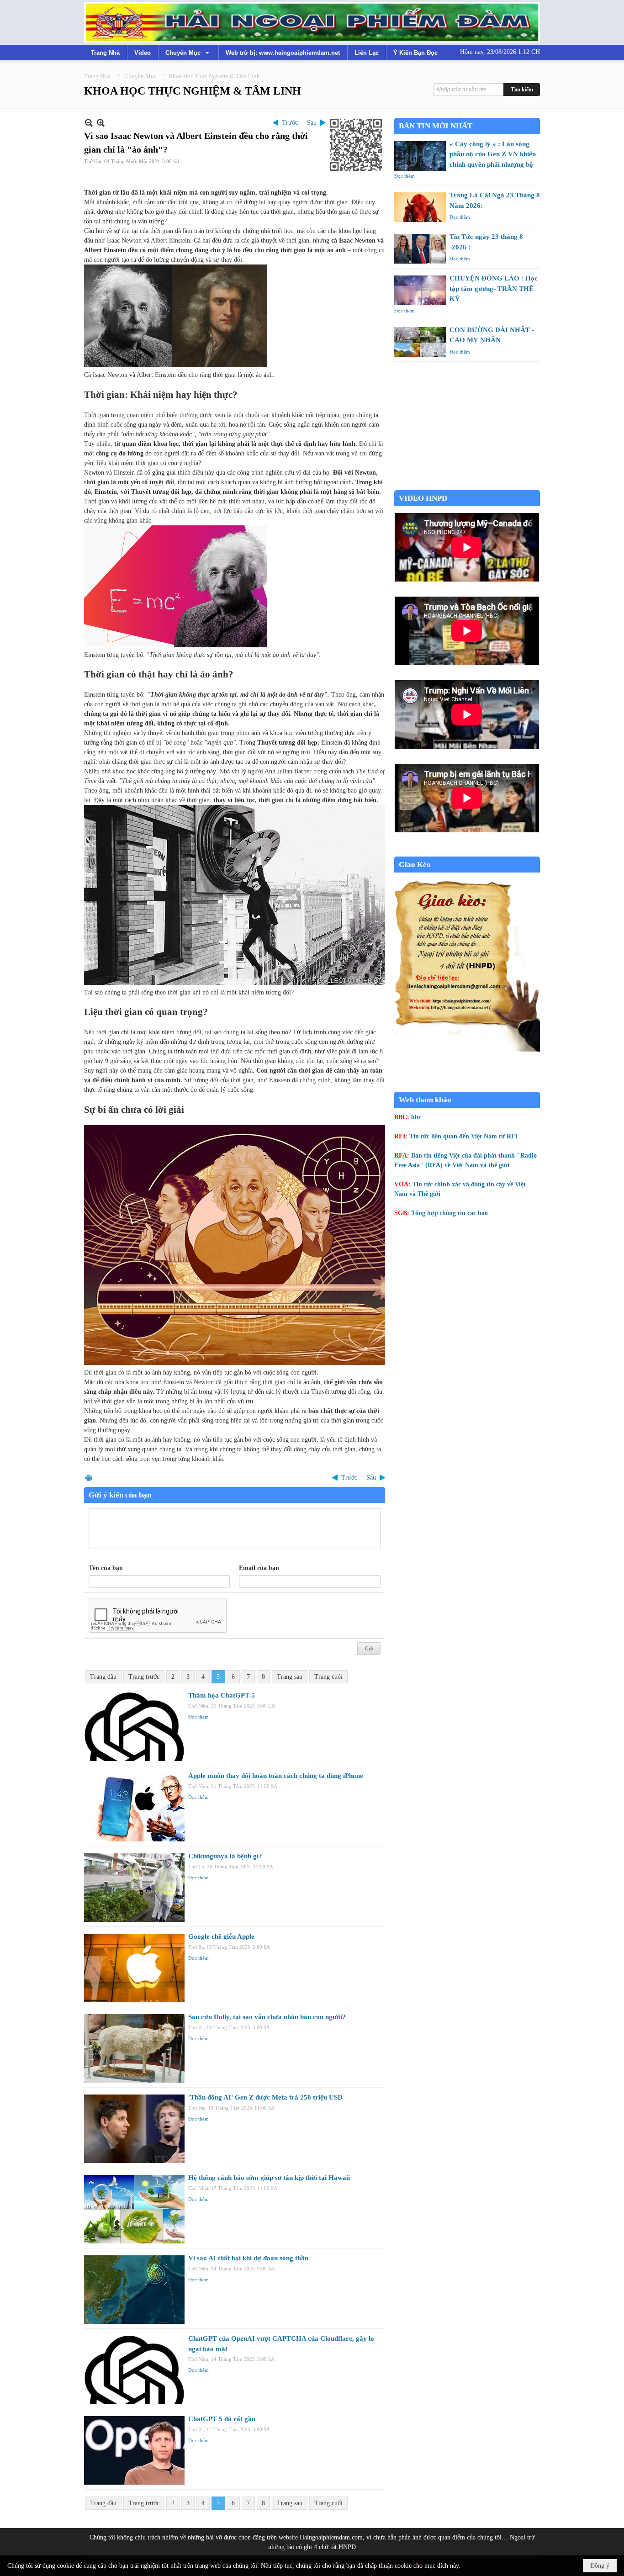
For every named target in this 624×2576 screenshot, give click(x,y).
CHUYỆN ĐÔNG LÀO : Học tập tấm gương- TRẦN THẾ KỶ (494, 288)
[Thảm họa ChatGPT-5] (134, 1727)
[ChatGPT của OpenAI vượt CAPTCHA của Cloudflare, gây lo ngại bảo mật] (134, 2370)
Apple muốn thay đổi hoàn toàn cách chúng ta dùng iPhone (276, 1776)
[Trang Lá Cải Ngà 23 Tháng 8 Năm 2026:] (420, 207)
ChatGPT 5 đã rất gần (222, 2419)
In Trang (89, 1478)
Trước (290, 123)
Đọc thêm (198, 1717)
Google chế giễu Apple (221, 1936)
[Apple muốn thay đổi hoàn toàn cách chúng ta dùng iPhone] (134, 1807)
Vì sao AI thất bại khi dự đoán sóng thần (248, 2258)
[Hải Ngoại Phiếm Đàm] (312, 22)
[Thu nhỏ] (89, 123)
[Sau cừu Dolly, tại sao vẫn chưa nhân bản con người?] (134, 2048)
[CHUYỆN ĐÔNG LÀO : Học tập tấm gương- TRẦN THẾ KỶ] (420, 290)
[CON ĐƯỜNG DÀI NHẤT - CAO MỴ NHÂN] (420, 342)
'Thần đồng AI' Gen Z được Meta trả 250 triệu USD (265, 2097)
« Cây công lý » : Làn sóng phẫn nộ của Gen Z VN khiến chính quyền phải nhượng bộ (493, 154)
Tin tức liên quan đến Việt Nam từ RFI (463, 1136)
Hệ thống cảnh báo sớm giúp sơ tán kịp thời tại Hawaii (269, 2178)
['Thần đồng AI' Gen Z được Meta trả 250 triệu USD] (134, 2129)
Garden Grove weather (467, 485)
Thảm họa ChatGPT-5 (222, 1695)
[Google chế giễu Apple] (134, 1968)
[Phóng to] (101, 123)
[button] (188, 53)
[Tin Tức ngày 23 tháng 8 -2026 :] (420, 249)
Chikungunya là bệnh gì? (225, 1856)
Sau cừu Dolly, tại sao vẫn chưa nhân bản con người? (267, 2017)
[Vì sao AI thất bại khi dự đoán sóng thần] (134, 2290)
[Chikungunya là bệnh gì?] (134, 1888)
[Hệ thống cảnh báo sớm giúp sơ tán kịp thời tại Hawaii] (134, 2209)
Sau (312, 123)
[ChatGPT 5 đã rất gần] (134, 2450)
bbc (416, 1117)
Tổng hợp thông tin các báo (449, 1213)
